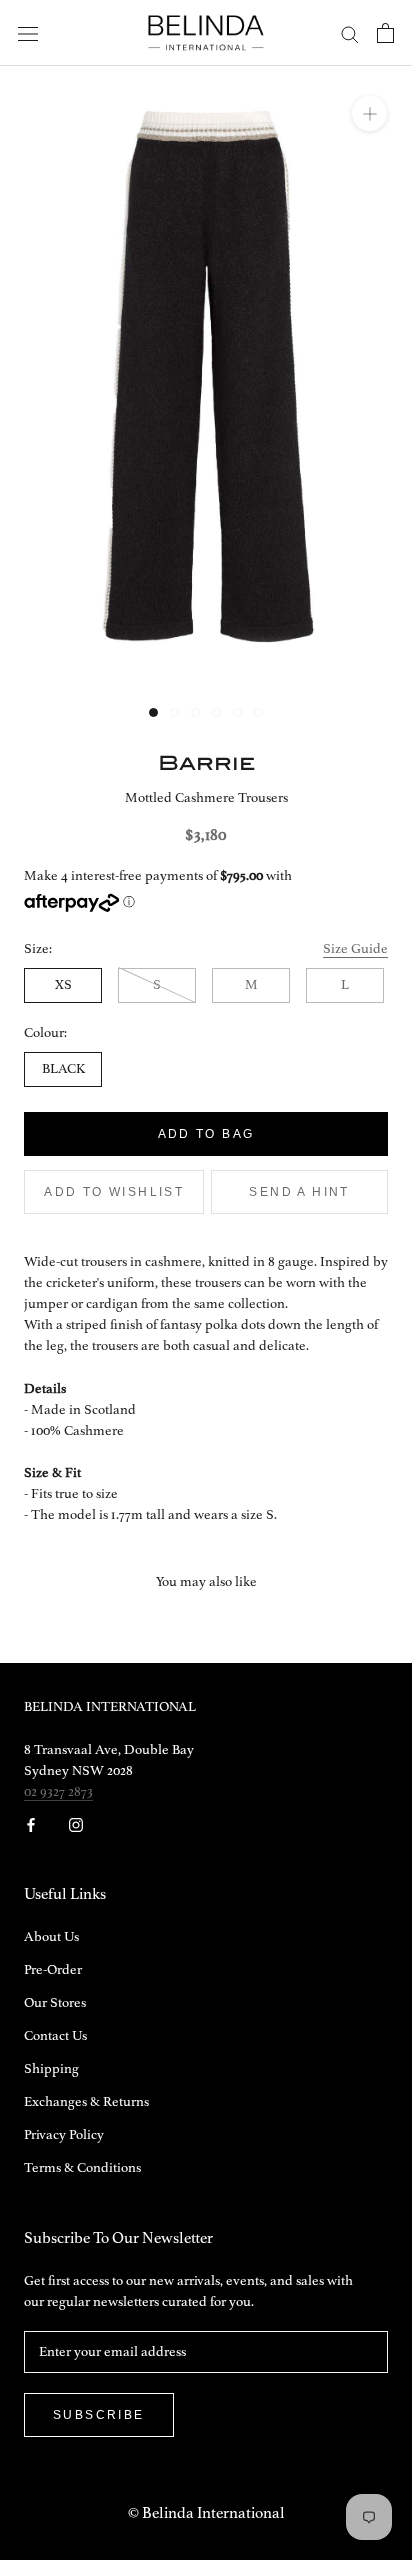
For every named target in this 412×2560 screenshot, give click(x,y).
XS (63, 985)
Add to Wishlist (114, 1192)
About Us (51, 1937)
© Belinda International (206, 2514)
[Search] (350, 33)
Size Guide (355, 949)
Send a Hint (299, 1192)
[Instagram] (76, 1824)
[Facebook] (31, 1824)
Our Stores (55, 2003)
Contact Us (55, 2036)
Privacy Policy (64, 2135)
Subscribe (99, 2415)
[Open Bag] (385, 33)
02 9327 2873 (58, 1792)
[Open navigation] (28, 33)
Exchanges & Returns (86, 2102)
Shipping (51, 2069)
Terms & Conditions (82, 2168)
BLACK (63, 1069)
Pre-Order (53, 1970)
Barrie (206, 762)
